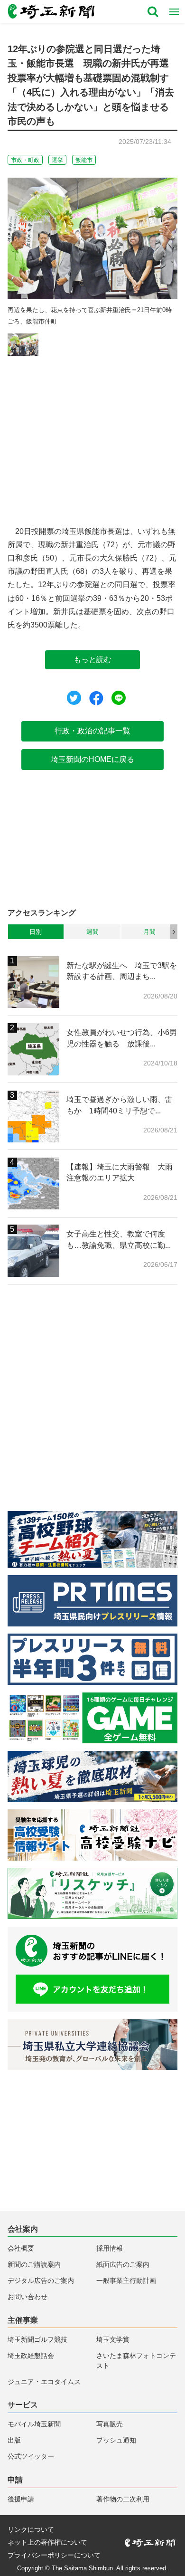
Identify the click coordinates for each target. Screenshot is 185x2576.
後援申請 (21, 2499)
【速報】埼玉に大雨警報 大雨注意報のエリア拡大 (120, 1172)
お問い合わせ (28, 2297)
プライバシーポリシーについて (54, 2556)
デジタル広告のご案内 (41, 2281)
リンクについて (31, 2530)
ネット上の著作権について (47, 2543)
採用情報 (110, 2248)
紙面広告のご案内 (123, 2265)
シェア (96, 698)
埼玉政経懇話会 (31, 2356)
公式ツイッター (31, 2457)
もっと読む (92, 660)
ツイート (74, 698)
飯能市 (84, 160)
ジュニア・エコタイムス (44, 2382)
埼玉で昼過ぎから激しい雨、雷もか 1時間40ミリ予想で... (120, 1105)
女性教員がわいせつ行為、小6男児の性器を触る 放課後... (122, 1038)
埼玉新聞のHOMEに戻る (92, 759)
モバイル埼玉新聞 (34, 2424)
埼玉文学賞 (113, 2340)
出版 (14, 2440)
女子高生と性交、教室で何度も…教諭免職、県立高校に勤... (119, 1239)
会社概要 (21, 2248)
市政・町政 (25, 160)
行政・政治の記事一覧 (92, 731)
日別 (36, 932)
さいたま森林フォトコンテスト (136, 2361)
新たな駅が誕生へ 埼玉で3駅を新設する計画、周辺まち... (122, 971)
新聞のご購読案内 (34, 2265)
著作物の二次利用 (123, 2499)
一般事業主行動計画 (126, 2281)
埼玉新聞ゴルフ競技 (37, 2340)
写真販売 (110, 2424)
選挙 (57, 160)
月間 (149, 932)
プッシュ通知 (116, 2440)
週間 (92, 932)
